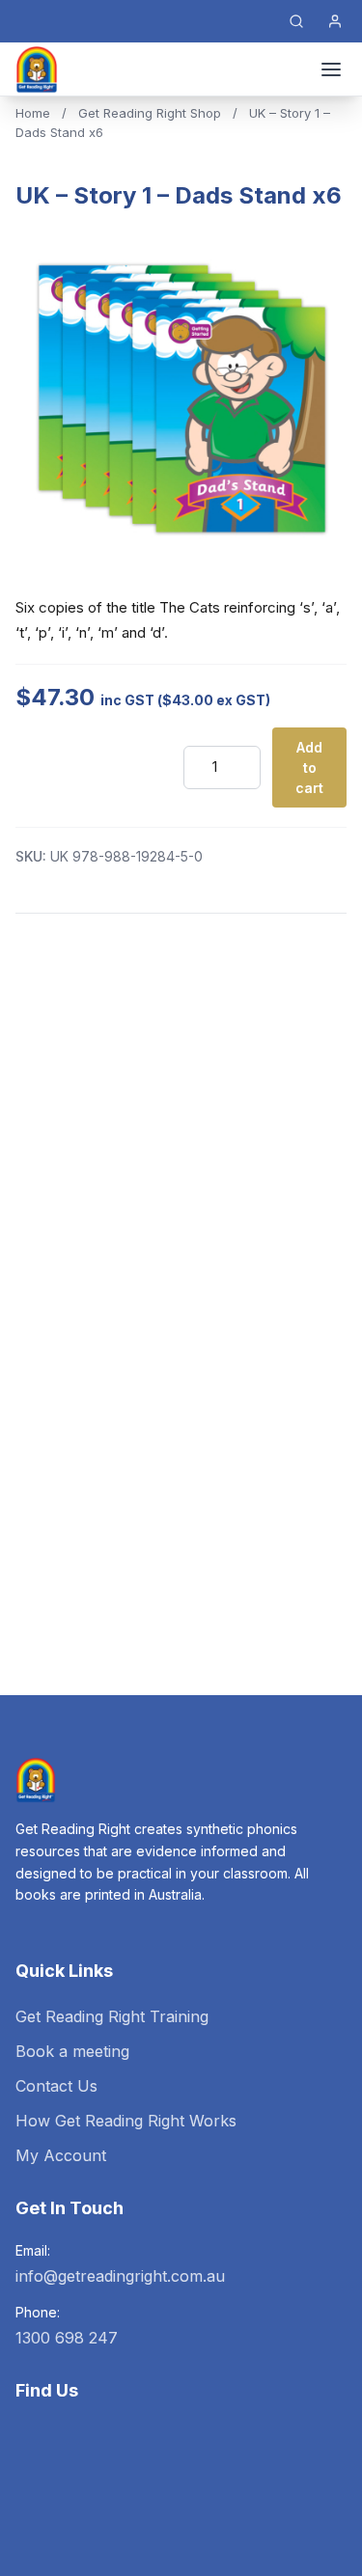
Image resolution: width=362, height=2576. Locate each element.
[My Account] (335, 21)
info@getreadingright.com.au (120, 2276)
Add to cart (309, 767)
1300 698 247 (67, 2338)
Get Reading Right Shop (150, 113)
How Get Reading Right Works (126, 2121)
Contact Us (56, 2086)
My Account (61, 2155)
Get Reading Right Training (112, 2016)
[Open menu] (331, 69)
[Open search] (296, 21)
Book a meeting (72, 2051)
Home (33, 113)
